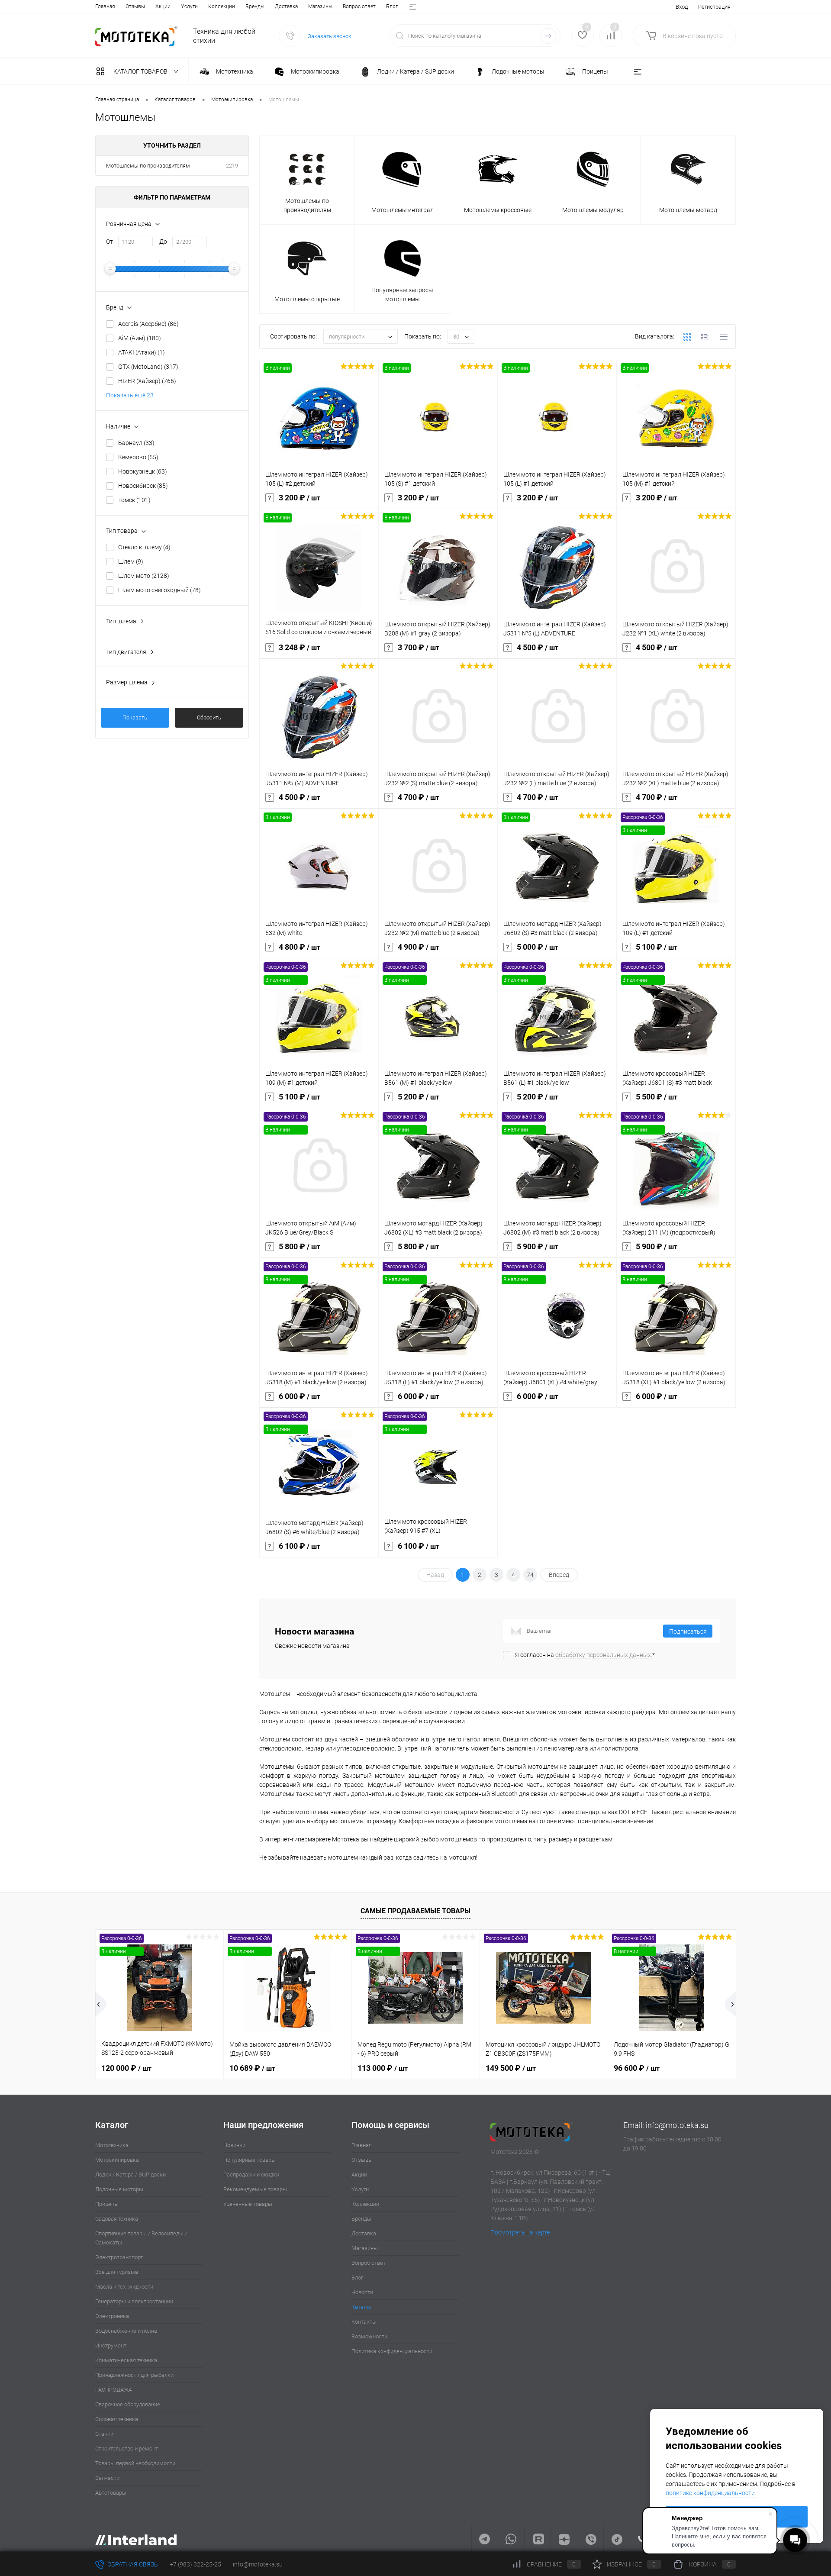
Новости (362, 2292)
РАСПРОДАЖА (114, 2390)
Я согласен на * (585, 1655)
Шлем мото (144, 576)
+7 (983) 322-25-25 (195, 2564)
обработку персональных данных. (604, 1655)
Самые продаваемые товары (415, 1911)
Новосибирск (143, 486)
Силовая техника (117, 2419)
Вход (682, 7)
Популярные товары (250, 2160)
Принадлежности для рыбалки (134, 2375)
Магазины (320, 6)
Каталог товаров (141, 71)
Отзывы (135, 6)
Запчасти (107, 2478)
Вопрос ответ (359, 6)
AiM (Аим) (140, 338)
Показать (135, 717)
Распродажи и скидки (251, 2175)
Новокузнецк (143, 471)
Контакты (364, 2322)
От (110, 242)
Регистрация (714, 7)
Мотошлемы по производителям (148, 166)
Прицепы (107, 2204)
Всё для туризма (117, 2272)
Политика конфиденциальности (392, 2351)
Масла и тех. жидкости (124, 2287)
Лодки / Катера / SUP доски (130, 2175)
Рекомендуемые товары (255, 2189)
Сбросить (209, 717)
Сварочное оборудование (128, 2404)
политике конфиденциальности (710, 2493)
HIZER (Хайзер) (147, 381)
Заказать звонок (330, 36)
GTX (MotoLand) (148, 367)
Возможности (369, 2336)
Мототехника (112, 2145)
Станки (104, 2434)
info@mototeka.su (677, 2125)
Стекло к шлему (144, 547)
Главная (105, 6)
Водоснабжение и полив (126, 2331)
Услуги (189, 6)
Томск (134, 500)
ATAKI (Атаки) (142, 352)
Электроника (112, 2316)
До (163, 242)
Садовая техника (117, 2219)
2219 (232, 166)
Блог (392, 6)
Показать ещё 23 (130, 395)
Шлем (131, 561)
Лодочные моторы (119, 2189)
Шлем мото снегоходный (159, 590)
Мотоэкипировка (117, 2160)
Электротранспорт (119, 2257)
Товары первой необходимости (135, 2463)
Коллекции (222, 6)
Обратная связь (132, 2564)
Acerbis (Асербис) (148, 324)
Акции (163, 6)
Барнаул (136, 443)
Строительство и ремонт (127, 2449)
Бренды (255, 6)
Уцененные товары (248, 2204)
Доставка (286, 6)
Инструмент (111, 2345)
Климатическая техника (126, 2360)
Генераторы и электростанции (134, 2301)
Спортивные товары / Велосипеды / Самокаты (141, 2238)
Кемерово (138, 457)
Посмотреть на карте (520, 2232)
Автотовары (111, 2493)
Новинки (234, 2145)
